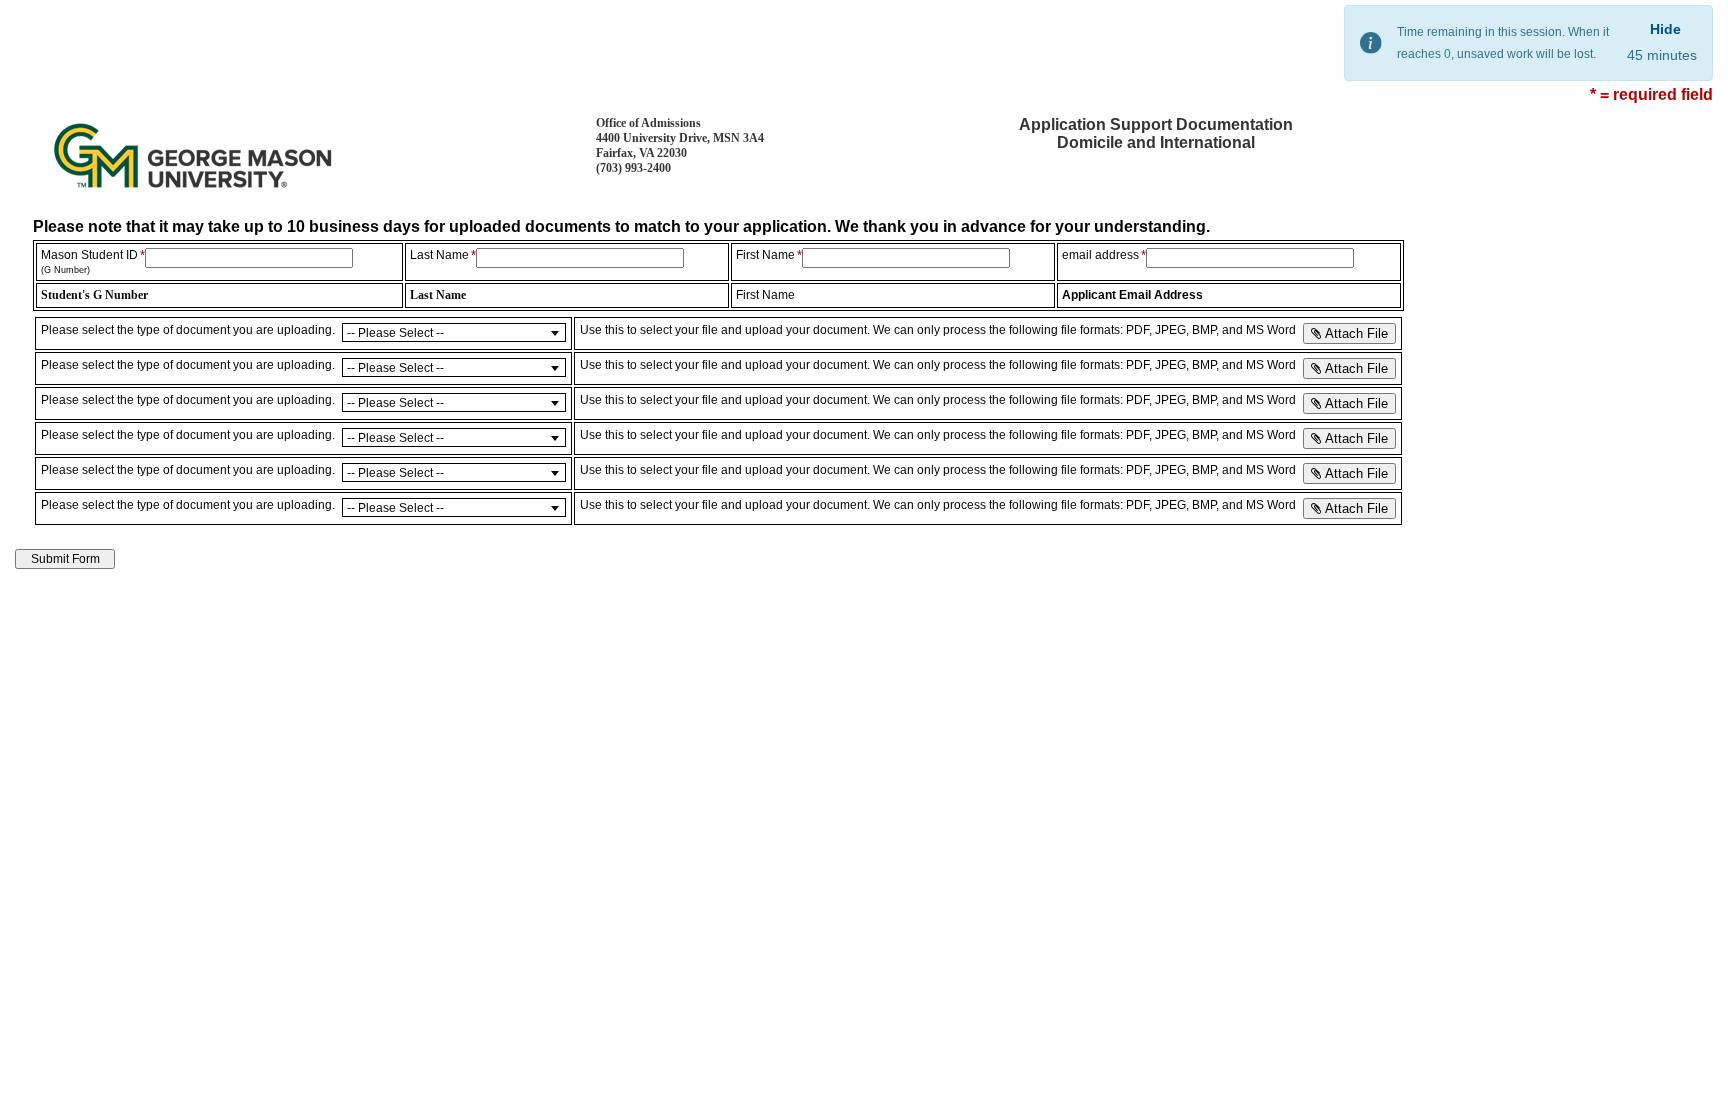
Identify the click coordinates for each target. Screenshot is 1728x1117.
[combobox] (454, 332)
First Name (765, 255)
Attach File (1354, 333)
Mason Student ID (89, 261)
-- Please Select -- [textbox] (395, 333)
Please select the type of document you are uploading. (188, 330)
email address (1100, 255)
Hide (1665, 29)
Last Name (439, 255)
